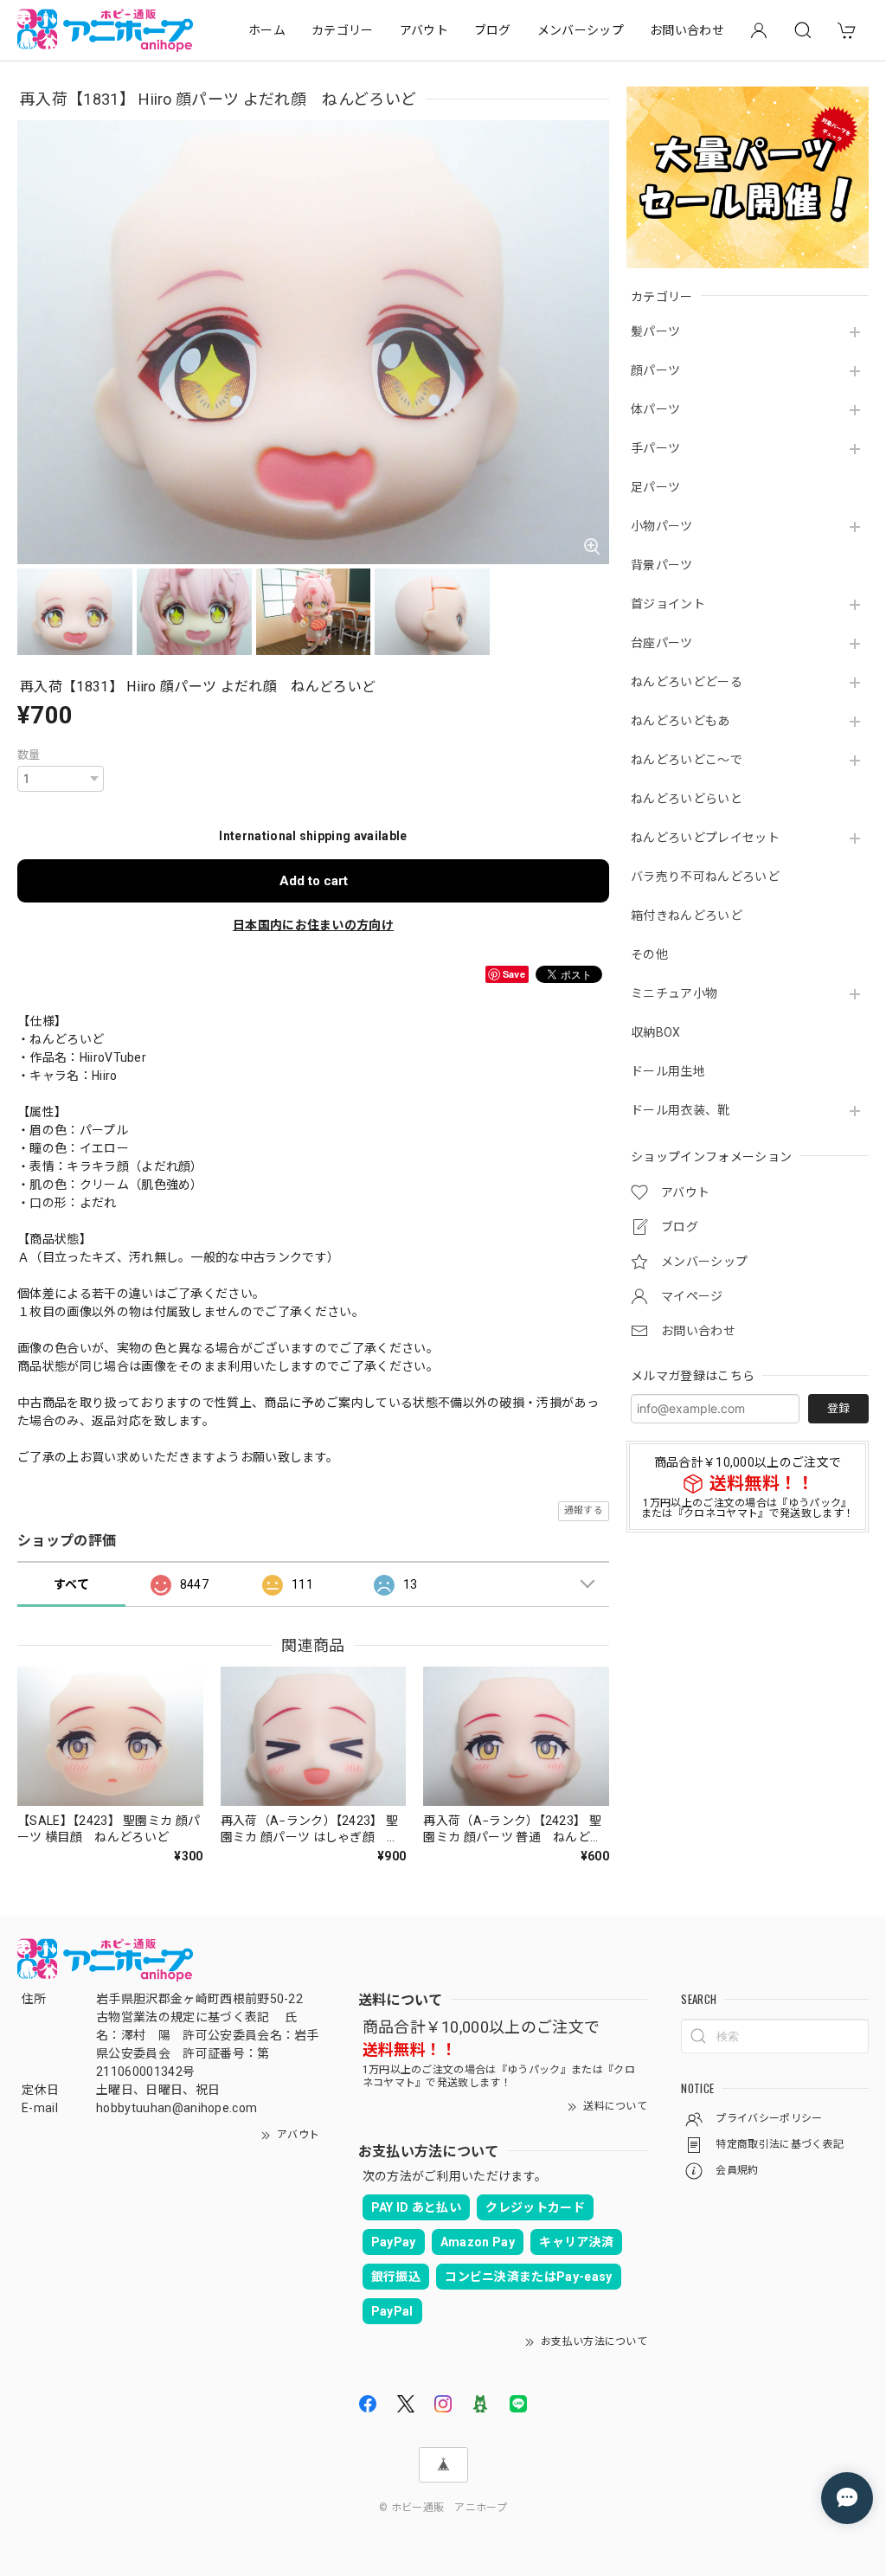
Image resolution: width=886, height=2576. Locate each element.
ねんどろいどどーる (687, 682)
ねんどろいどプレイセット (705, 838)
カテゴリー (343, 30)
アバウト (424, 30)
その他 (649, 954)
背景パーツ (662, 565)
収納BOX (656, 1032)
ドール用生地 (668, 1071)
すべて (71, 1584)
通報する (584, 1510)
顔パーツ (655, 370)
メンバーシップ (581, 30)
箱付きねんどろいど (687, 915)
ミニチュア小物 (674, 993)
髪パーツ (655, 331)
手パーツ (655, 448)
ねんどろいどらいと (687, 799)
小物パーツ (662, 526)
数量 (29, 755)
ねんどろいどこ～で (687, 760)
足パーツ (655, 487)
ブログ (493, 30)
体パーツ (655, 409)
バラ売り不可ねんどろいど (705, 877)
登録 (838, 1408)
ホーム (267, 30)
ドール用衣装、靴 (681, 1110)
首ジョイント (668, 604)
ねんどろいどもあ (681, 721)
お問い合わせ (687, 30)
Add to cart (314, 881)
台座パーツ (662, 643)
